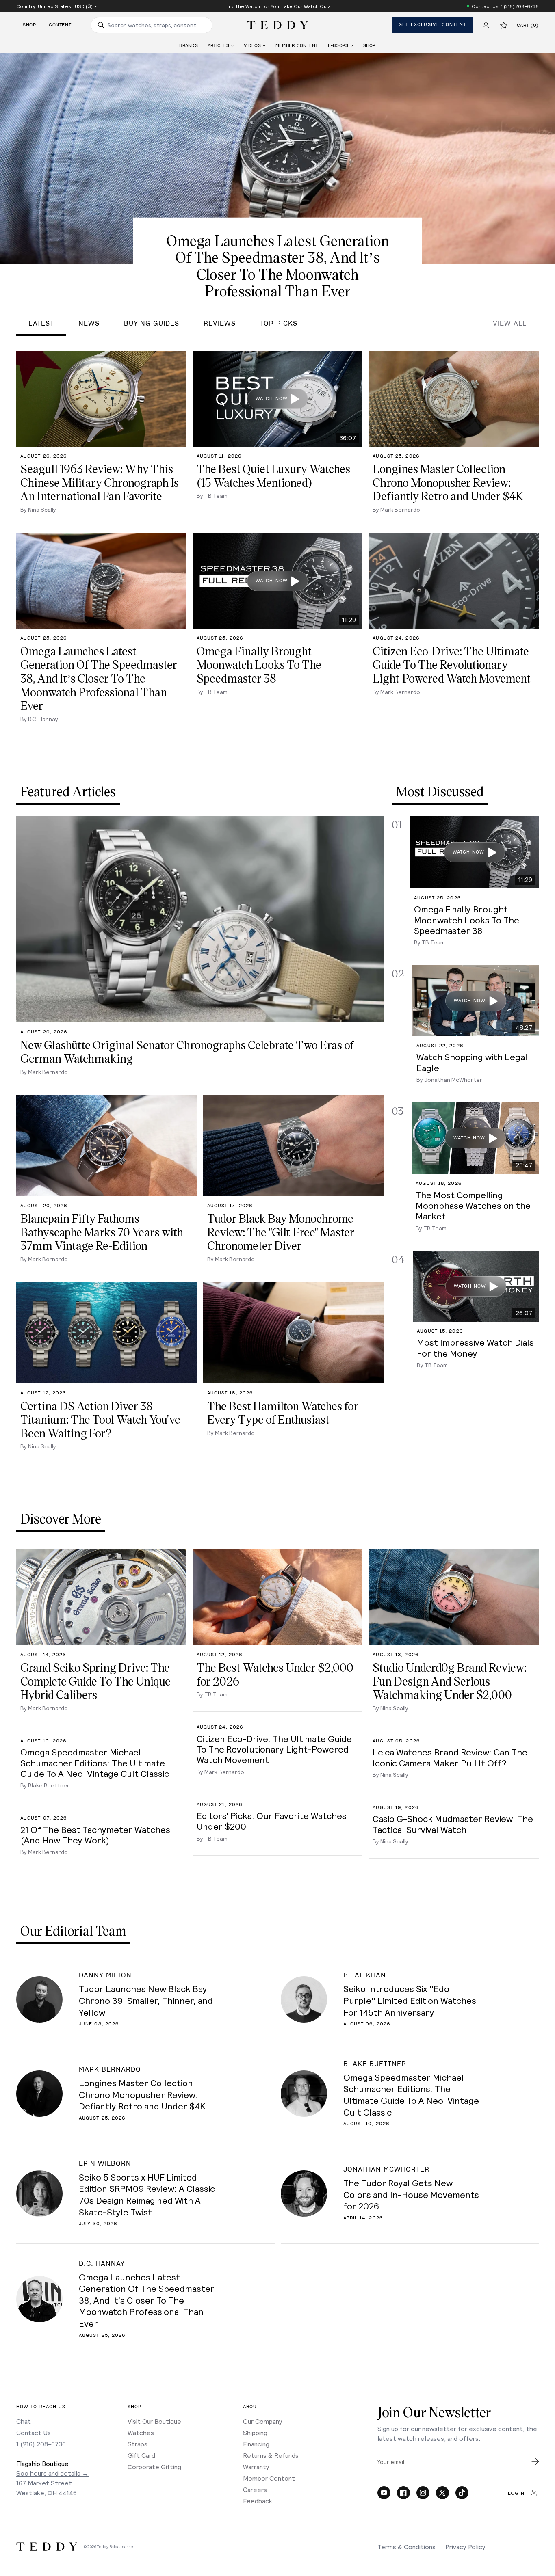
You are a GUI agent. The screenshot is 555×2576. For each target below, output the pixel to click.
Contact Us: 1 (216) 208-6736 (505, 6)
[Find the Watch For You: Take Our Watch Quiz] (277, 6)
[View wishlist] (504, 25)
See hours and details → (52, 2473)
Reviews (220, 324)
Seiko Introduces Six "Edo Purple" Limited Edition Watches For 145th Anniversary (410, 2000)
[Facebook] (403, 2493)
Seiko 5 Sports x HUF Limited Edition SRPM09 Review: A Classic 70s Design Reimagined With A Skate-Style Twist (147, 2194)
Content (60, 25)
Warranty (256, 2467)
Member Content (269, 2478)
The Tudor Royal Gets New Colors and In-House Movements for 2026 (411, 2194)
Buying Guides (152, 324)
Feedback (258, 2501)
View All (510, 324)
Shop (29, 25)
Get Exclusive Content (433, 25)
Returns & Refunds (271, 2455)
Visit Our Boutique (154, 2421)
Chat (24, 2421)
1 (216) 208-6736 (41, 2444)
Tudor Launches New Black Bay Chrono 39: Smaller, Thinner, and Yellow (146, 2000)
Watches (141, 2432)
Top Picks (279, 324)
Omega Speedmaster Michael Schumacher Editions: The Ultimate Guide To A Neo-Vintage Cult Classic (411, 2094)
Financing (256, 2444)
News (89, 324)
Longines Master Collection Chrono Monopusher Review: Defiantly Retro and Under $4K (142, 2094)
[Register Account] (486, 25)
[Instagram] (423, 2493)
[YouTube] (384, 2493)
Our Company (263, 2421)
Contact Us (34, 2432)
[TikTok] (462, 2493)
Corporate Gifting (154, 2467)
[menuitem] (189, 46)
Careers (255, 2489)
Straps (138, 2444)
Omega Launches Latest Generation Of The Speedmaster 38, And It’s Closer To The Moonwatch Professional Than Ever (147, 2300)
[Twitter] (442, 2493)
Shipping (255, 2432)
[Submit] (535, 2461)
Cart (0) (528, 25)
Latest (41, 324)
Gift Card (141, 2455)
